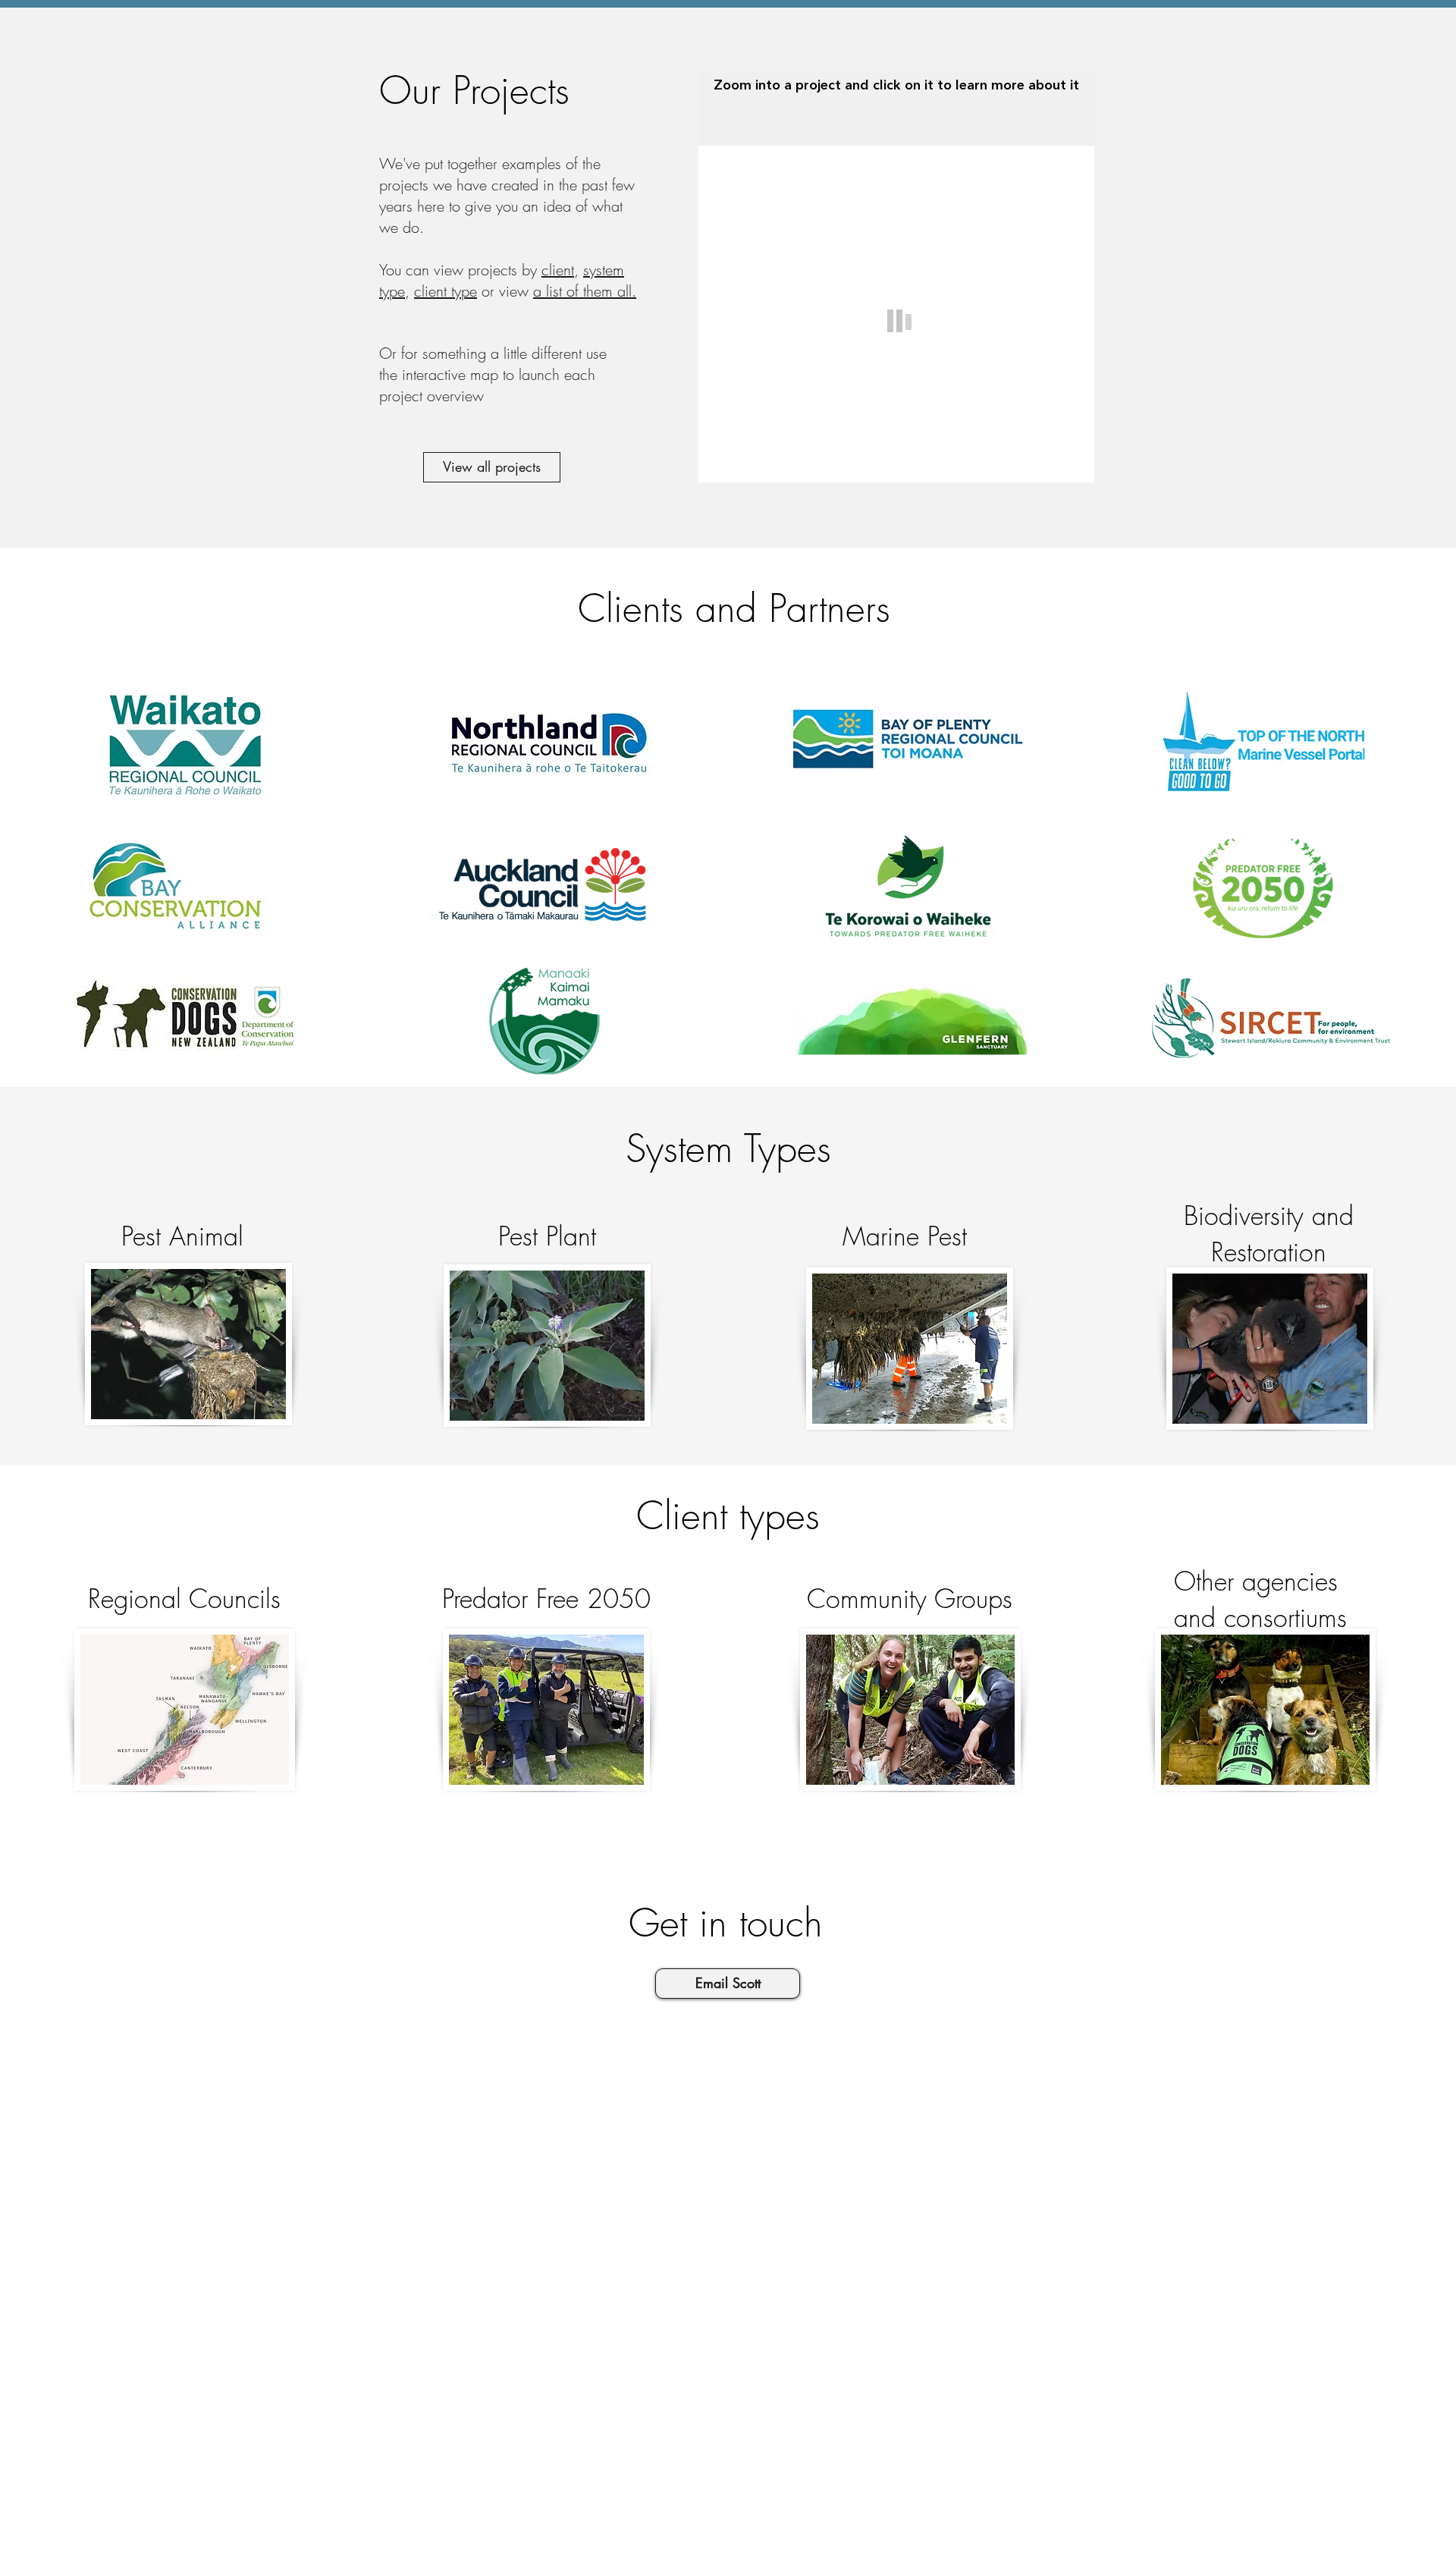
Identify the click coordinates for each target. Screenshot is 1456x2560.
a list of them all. (585, 291)
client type (446, 291)
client (558, 270)
